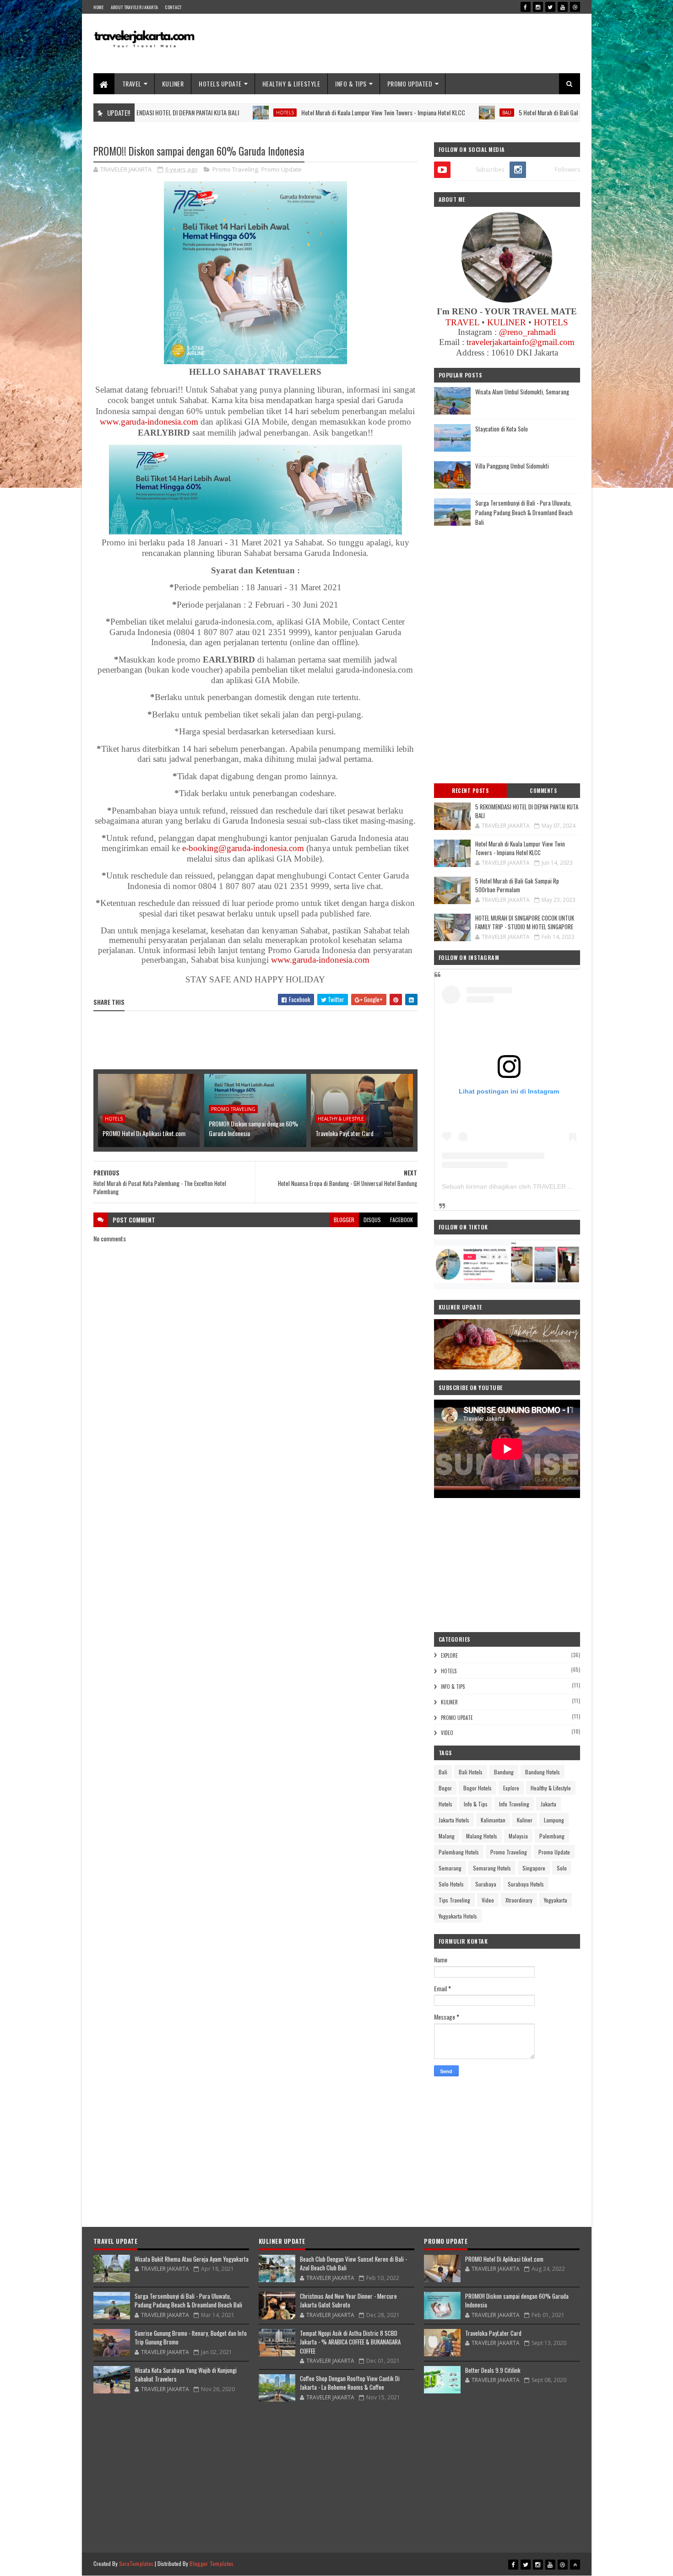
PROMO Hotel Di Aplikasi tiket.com (144, 1133)
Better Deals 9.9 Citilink (493, 2370)
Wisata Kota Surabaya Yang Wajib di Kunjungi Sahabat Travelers (186, 2375)
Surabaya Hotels (526, 1884)
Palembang (552, 1836)
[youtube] (563, 7)
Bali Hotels (471, 1772)
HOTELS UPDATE (220, 84)
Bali (419, 113)
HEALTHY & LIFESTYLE (291, 84)
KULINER (173, 84)
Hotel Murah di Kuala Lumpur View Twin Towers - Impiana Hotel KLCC (295, 112)
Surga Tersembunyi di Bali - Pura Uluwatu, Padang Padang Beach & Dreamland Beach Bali (524, 512)
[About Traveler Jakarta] (507, 300)
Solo (562, 1868)
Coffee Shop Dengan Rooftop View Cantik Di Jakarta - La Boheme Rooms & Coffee (350, 2383)
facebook (402, 1220)
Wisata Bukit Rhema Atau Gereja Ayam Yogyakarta (192, 2259)
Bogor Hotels (478, 1788)
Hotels (197, 113)
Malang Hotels (482, 1836)
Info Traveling (514, 1804)
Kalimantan (493, 1820)
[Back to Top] (575, 2565)
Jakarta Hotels (454, 1820)
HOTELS (551, 322)
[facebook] (526, 7)
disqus (372, 1220)
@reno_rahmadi (527, 332)
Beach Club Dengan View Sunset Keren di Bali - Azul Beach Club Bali (353, 2263)
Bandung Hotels (543, 1772)
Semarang (450, 1868)
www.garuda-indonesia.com (149, 422)
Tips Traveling (454, 1900)
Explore (449, 1655)
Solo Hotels (451, 1884)
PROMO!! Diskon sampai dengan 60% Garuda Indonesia (253, 1128)
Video (447, 1733)
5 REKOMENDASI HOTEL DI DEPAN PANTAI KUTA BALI (527, 811)
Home (99, 7)
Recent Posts (470, 791)
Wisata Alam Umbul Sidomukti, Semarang (522, 392)
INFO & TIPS (351, 84)
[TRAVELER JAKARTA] (255, 361)
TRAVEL (132, 84)
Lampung (554, 1820)
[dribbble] (575, 7)
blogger (344, 1220)
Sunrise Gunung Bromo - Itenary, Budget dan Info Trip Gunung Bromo (191, 2338)
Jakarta (548, 1804)
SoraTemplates (136, 2563)
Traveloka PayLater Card (345, 1133)
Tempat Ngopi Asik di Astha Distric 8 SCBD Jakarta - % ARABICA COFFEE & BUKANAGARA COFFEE (350, 2342)
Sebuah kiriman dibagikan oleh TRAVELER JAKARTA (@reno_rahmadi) (545, 1186)
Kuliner (449, 1702)
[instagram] (538, 7)
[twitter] (550, 7)
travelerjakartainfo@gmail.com (521, 342)
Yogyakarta (556, 1900)
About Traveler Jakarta (135, 7)
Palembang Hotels (459, 1852)
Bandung (504, 1772)
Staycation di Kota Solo (502, 429)
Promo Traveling (235, 169)
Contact (173, 7)
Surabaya (486, 1884)
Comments (543, 791)
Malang (447, 1836)
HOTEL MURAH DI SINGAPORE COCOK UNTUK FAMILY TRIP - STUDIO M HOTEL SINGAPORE (525, 922)
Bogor (445, 1788)
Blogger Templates (212, 2563)
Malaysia (518, 1836)
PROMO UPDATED (410, 84)
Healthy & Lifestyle (341, 1119)
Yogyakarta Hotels (458, 1916)
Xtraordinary (519, 1900)
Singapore (534, 1868)
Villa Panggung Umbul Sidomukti (512, 466)
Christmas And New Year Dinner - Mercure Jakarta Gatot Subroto (348, 2301)
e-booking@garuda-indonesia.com (243, 848)
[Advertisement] (413, 43)
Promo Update (282, 169)
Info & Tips (453, 1687)
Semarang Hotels (492, 1868)
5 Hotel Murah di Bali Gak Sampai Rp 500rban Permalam (498, 112)
